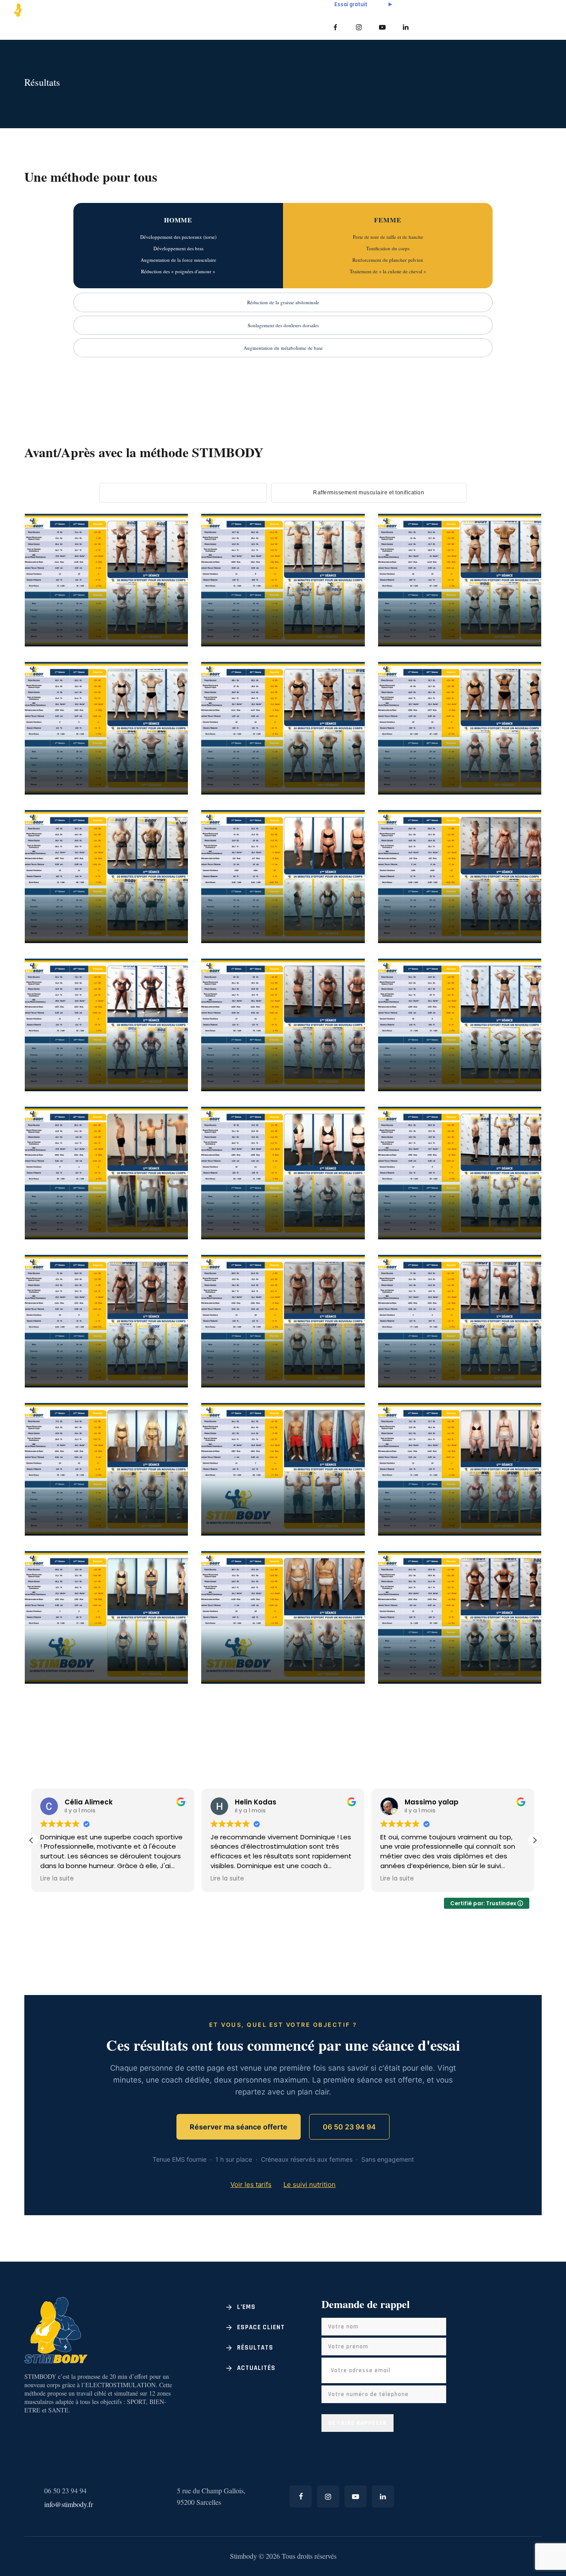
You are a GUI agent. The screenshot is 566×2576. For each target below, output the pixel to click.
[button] (31, 1840)
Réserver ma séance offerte (239, 2127)
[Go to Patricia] (341, 1238)
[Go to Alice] (517, 1534)
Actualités (256, 2368)
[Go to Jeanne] (517, 793)
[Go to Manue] (164, 1682)
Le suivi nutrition (310, 2184)
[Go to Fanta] (164, 1090)
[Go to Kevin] (517, 1238)
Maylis (418, 1653)
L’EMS (246, 2307)
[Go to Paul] (341, 645)
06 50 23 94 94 (349, 2127)
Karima (421, 615)
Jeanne (419, 764)
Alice (414, 1505)
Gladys (66, 1357)
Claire (418, 912)
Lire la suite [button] (57, 1879)
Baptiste (70, 912)
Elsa (233, 1357)
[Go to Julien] (164, 1238)
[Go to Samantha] (341, 1090)
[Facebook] (335, 27)
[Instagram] (359, 27)
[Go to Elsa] (341, 1386)
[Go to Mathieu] (517, 1386)
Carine (418, 1060)
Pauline (67, 615)
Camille (246, 912)
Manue (64, 1653)
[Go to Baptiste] (164, 942)
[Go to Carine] (517, 1090)
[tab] (183, 493)
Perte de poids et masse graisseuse (102, 604)
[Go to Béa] (164, 793)
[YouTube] (382, 27)
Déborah (248, 764)
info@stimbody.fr (69, 2504)
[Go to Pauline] (164, 645)
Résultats (255, 2348)
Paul (234, 615)
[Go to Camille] (341, 942)
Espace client (261, 2327)
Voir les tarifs (251, 2184)
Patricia (247, 1208)
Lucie (60, 1505)
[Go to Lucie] (164, 1534)
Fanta (62, 1060)
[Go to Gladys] (164, 1386)
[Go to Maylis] (517, 1682)
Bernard (247, 1505)
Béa (54, 764)
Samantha (252, 1060)
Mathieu (423, 1357)
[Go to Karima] (517, 645)
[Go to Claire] (517, 942)
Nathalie (249, 1653)
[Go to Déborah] (341, 793)
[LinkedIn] (406, 27)
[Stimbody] (55, 9)
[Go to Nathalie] (341, 1682)
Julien (63, 1208)
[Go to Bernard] (341, 1534)
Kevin (415, 1208)
